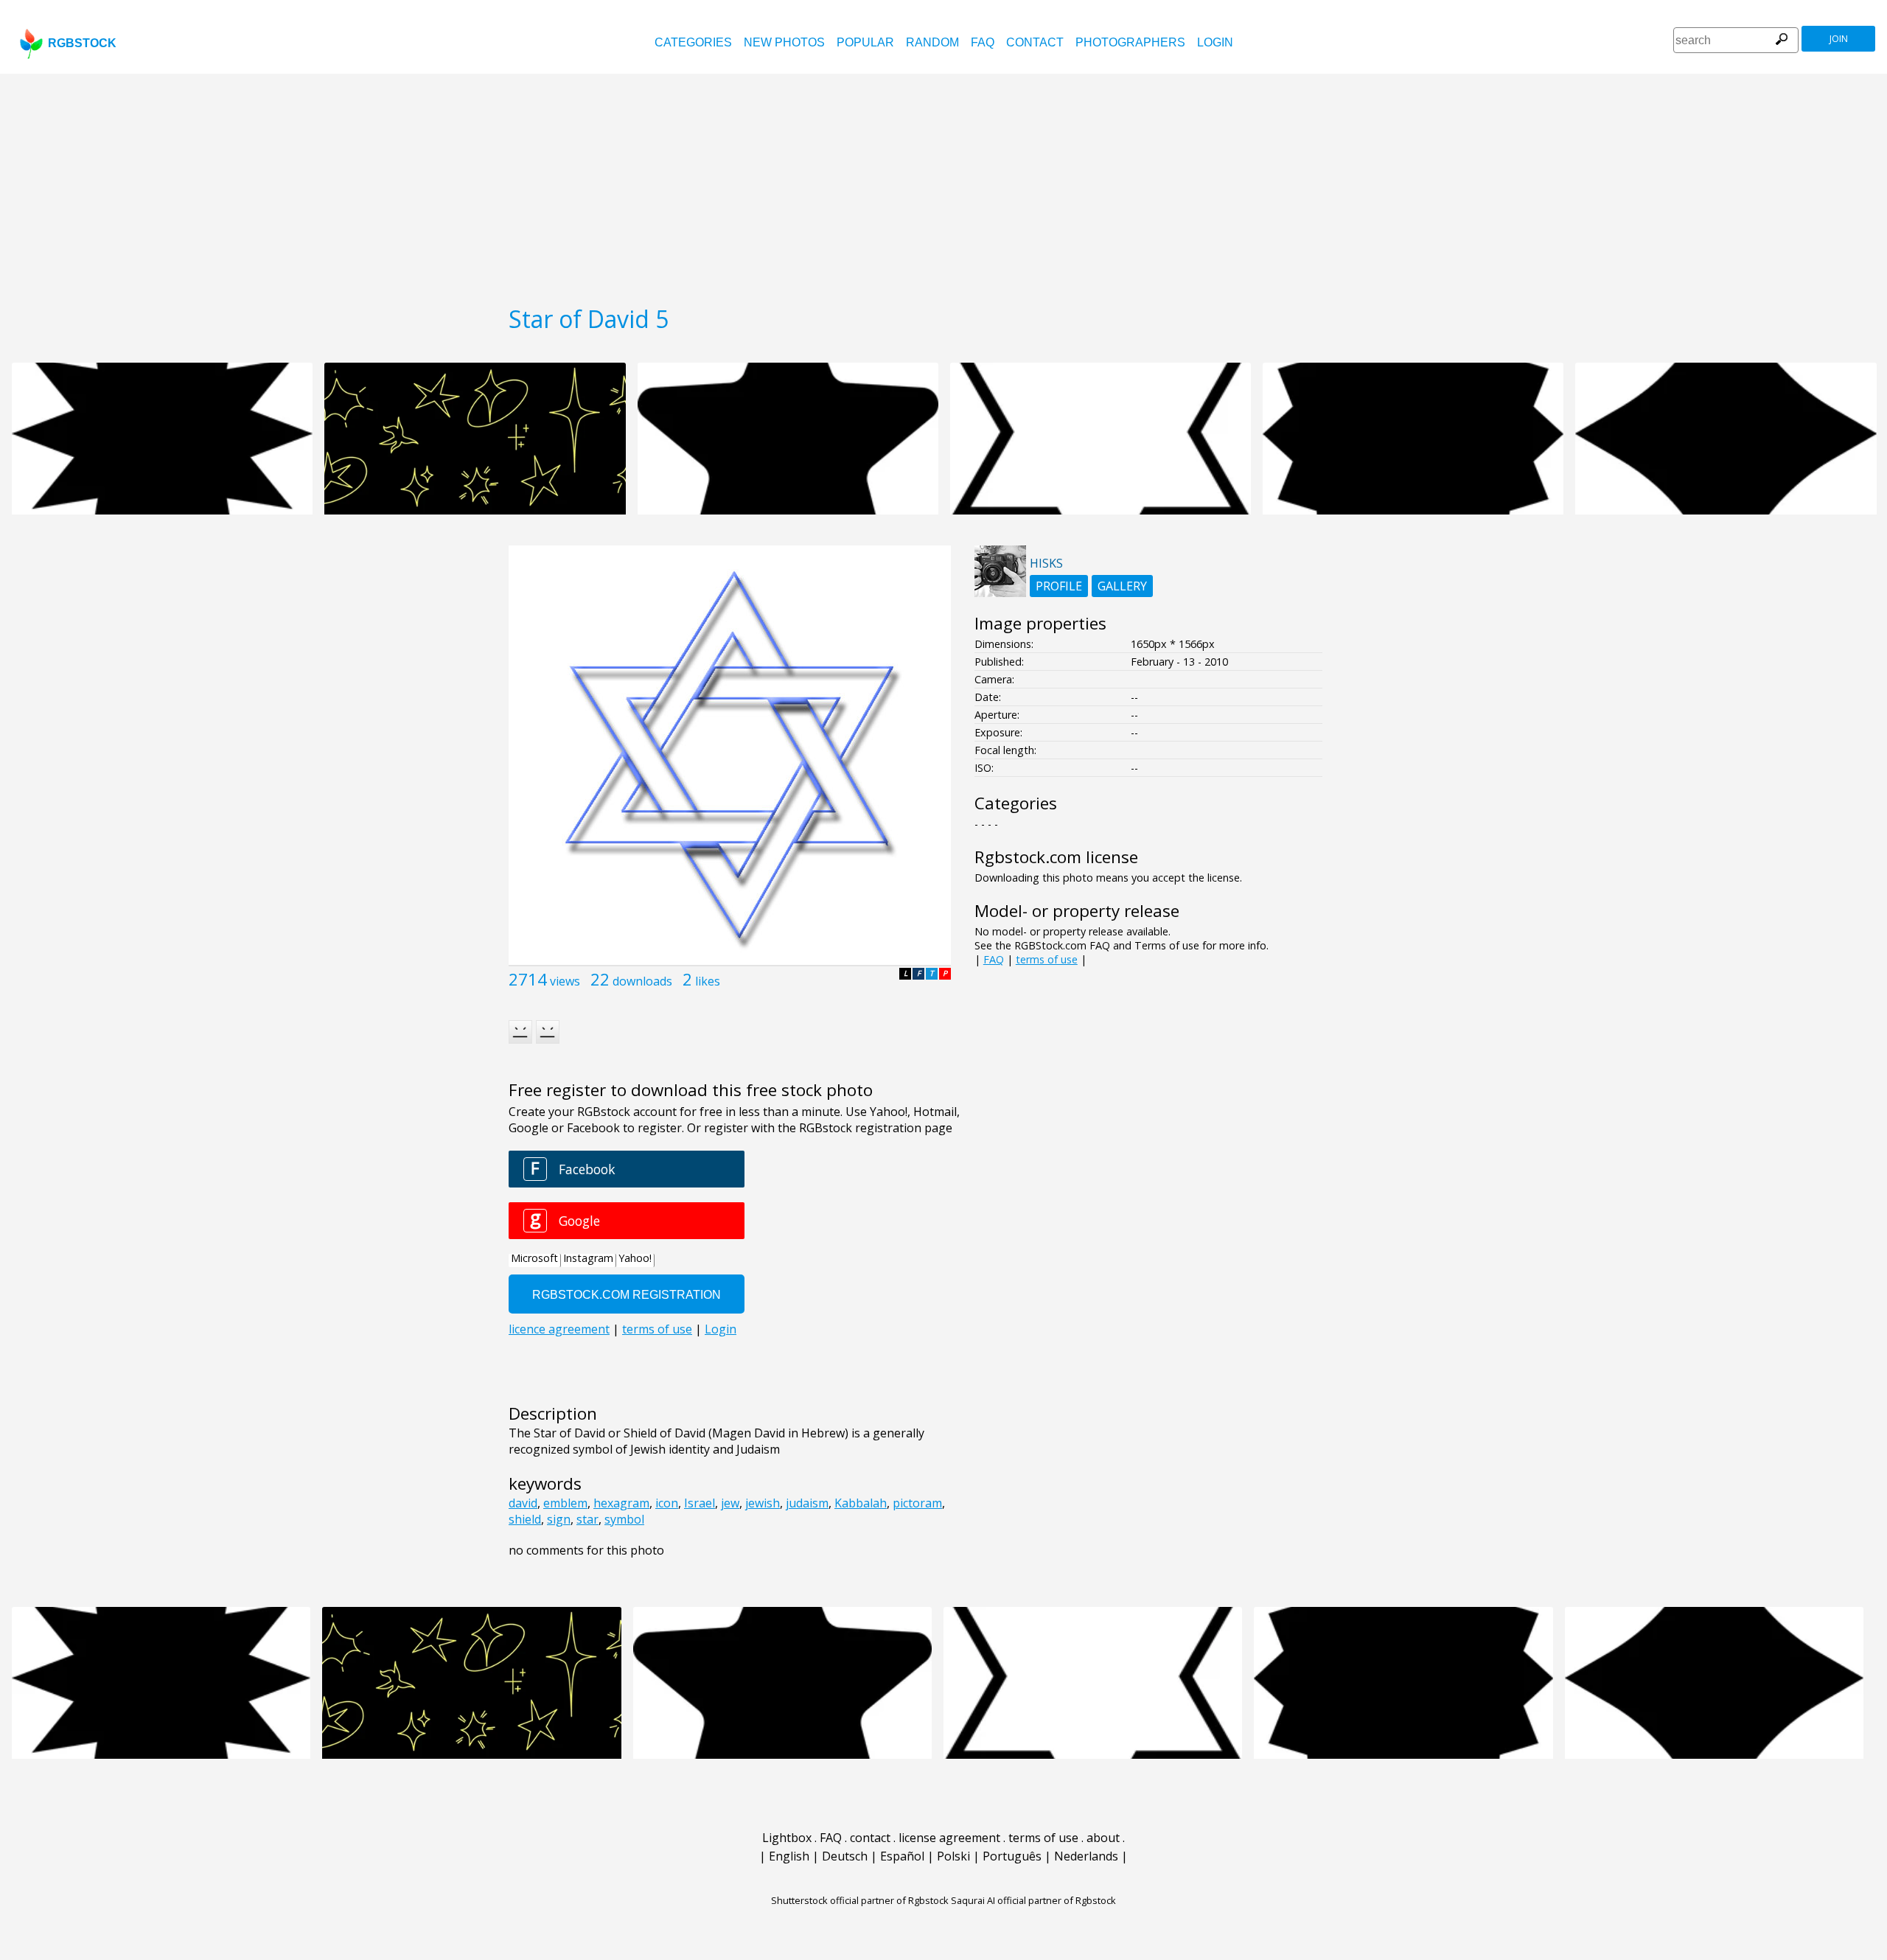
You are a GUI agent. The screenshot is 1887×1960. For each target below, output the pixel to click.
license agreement (949, 1838)
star (587, 1519)
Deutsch (845, 1856)
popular (865, 42)
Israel (700, 1503)
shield (525, 1519)
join (1839, 39)
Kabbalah (861, 1503)
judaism (807, 1503)
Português (1012, 1856)
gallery (1122, 586)
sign (559, 1519)
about (1103, 1838)
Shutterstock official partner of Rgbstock (860, 1900)
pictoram (917, 1503)
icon (667, 1503)
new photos (784, 42)
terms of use (1047, 959)
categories (693, 42)
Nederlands (1086, 1856)
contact (1035, 42)
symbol (624, 1519)
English (789, 1856)
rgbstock (82, 43)
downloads (642, 981)
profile (1059, 586)
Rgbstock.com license (1056, 857)
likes (708, 981)
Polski (953, 1856)
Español (902, 1856)
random (932, 42)
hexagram (621, 1503)
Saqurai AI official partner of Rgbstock (1033, 1900)
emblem (565, 1503)
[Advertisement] (943, 184)
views (565, 981)
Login (1215, 42)
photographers (1130, 42)
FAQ (983, 42)
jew (730, 1503)
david (523, 1503)
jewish (763, 1503)
